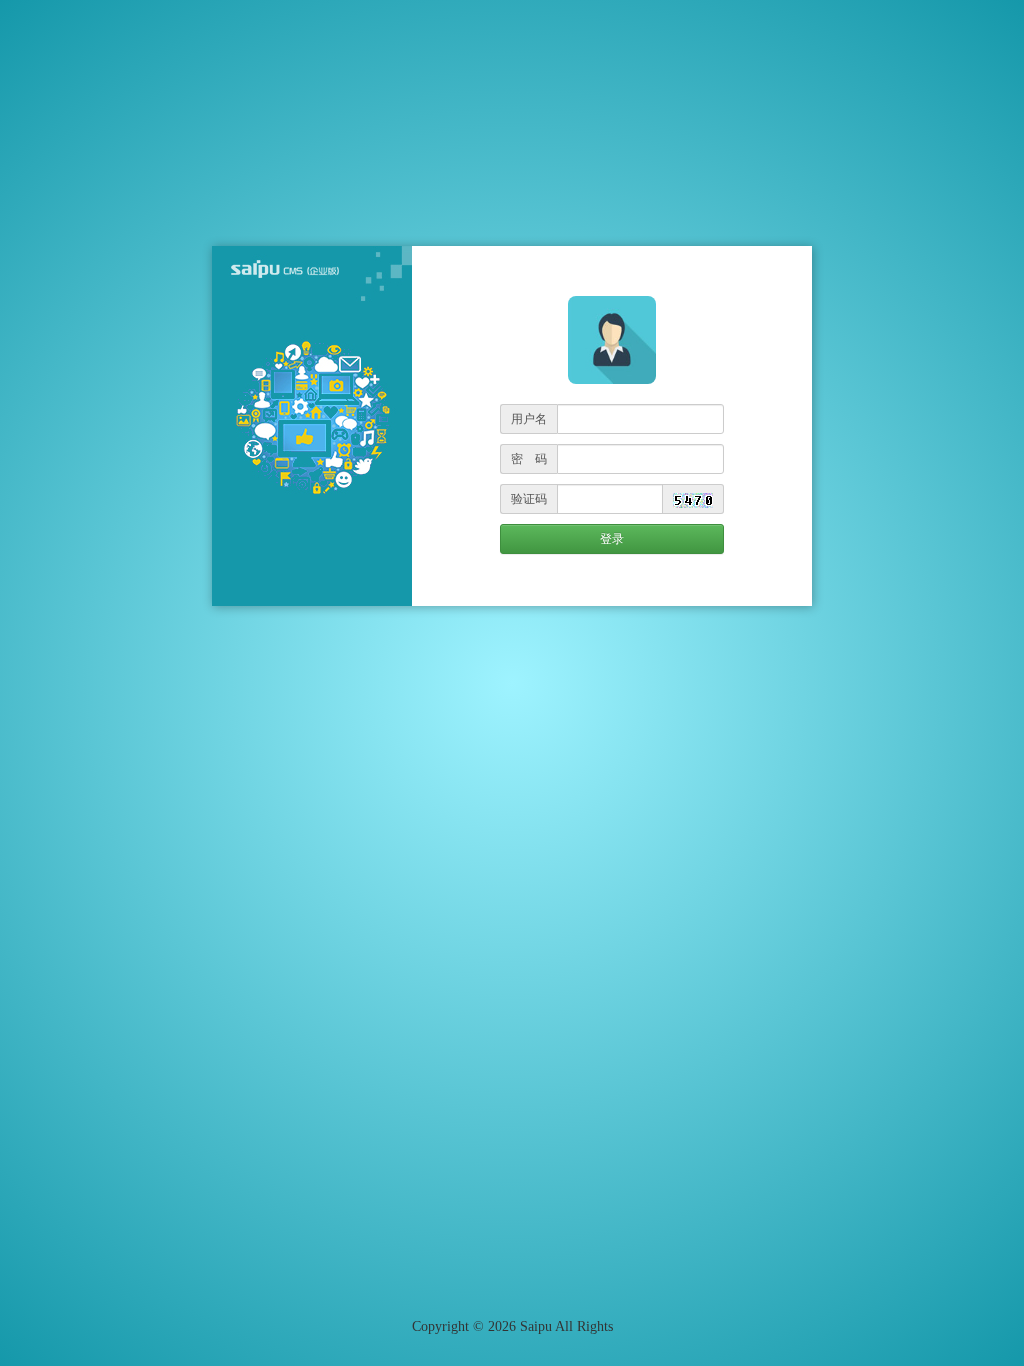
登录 (612, 539)
